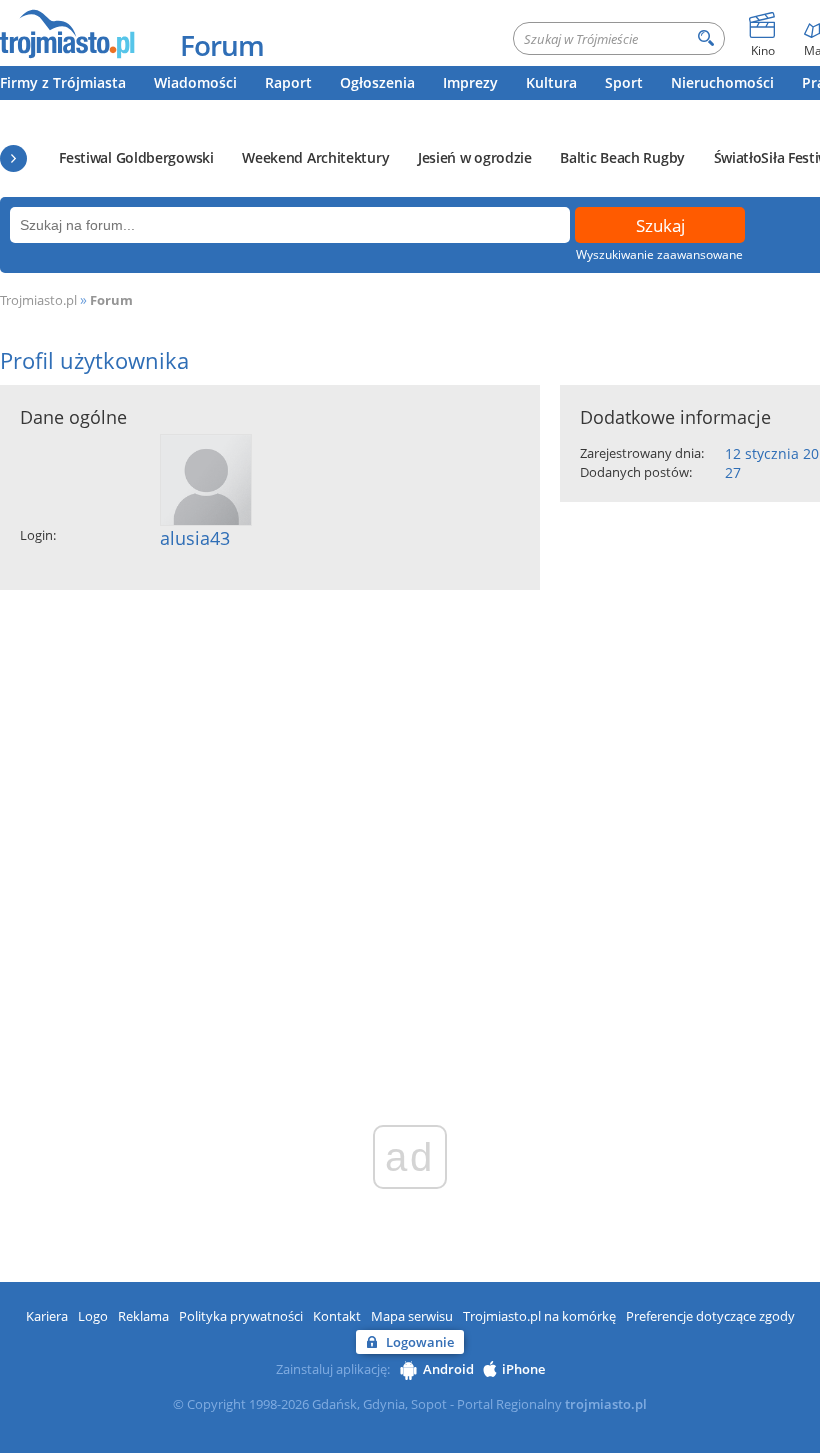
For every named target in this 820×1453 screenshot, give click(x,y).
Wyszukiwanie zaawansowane (659, 254)
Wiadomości (195, 82)
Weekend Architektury (315, 157)
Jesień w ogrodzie (475, 157)
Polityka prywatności (241, 1316)
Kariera (47, 1316)
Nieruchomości (722, 82)
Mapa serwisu (412, 1316)
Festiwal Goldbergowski (136, 157)
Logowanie (420, 1342)
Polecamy (13, 158)
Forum (222, 45)
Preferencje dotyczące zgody (710, 1316)
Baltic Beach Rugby (622, 157)
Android (448, 1369)
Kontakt (337, 1316)
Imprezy (470, 82)
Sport (624, 82)
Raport (288, 82)
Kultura (551, 82)
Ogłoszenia (377, 82)
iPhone (523, 1369)
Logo (93, 1316)
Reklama (143, 1316)
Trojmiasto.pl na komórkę (539, 1316)
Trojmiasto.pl (38, 300)
